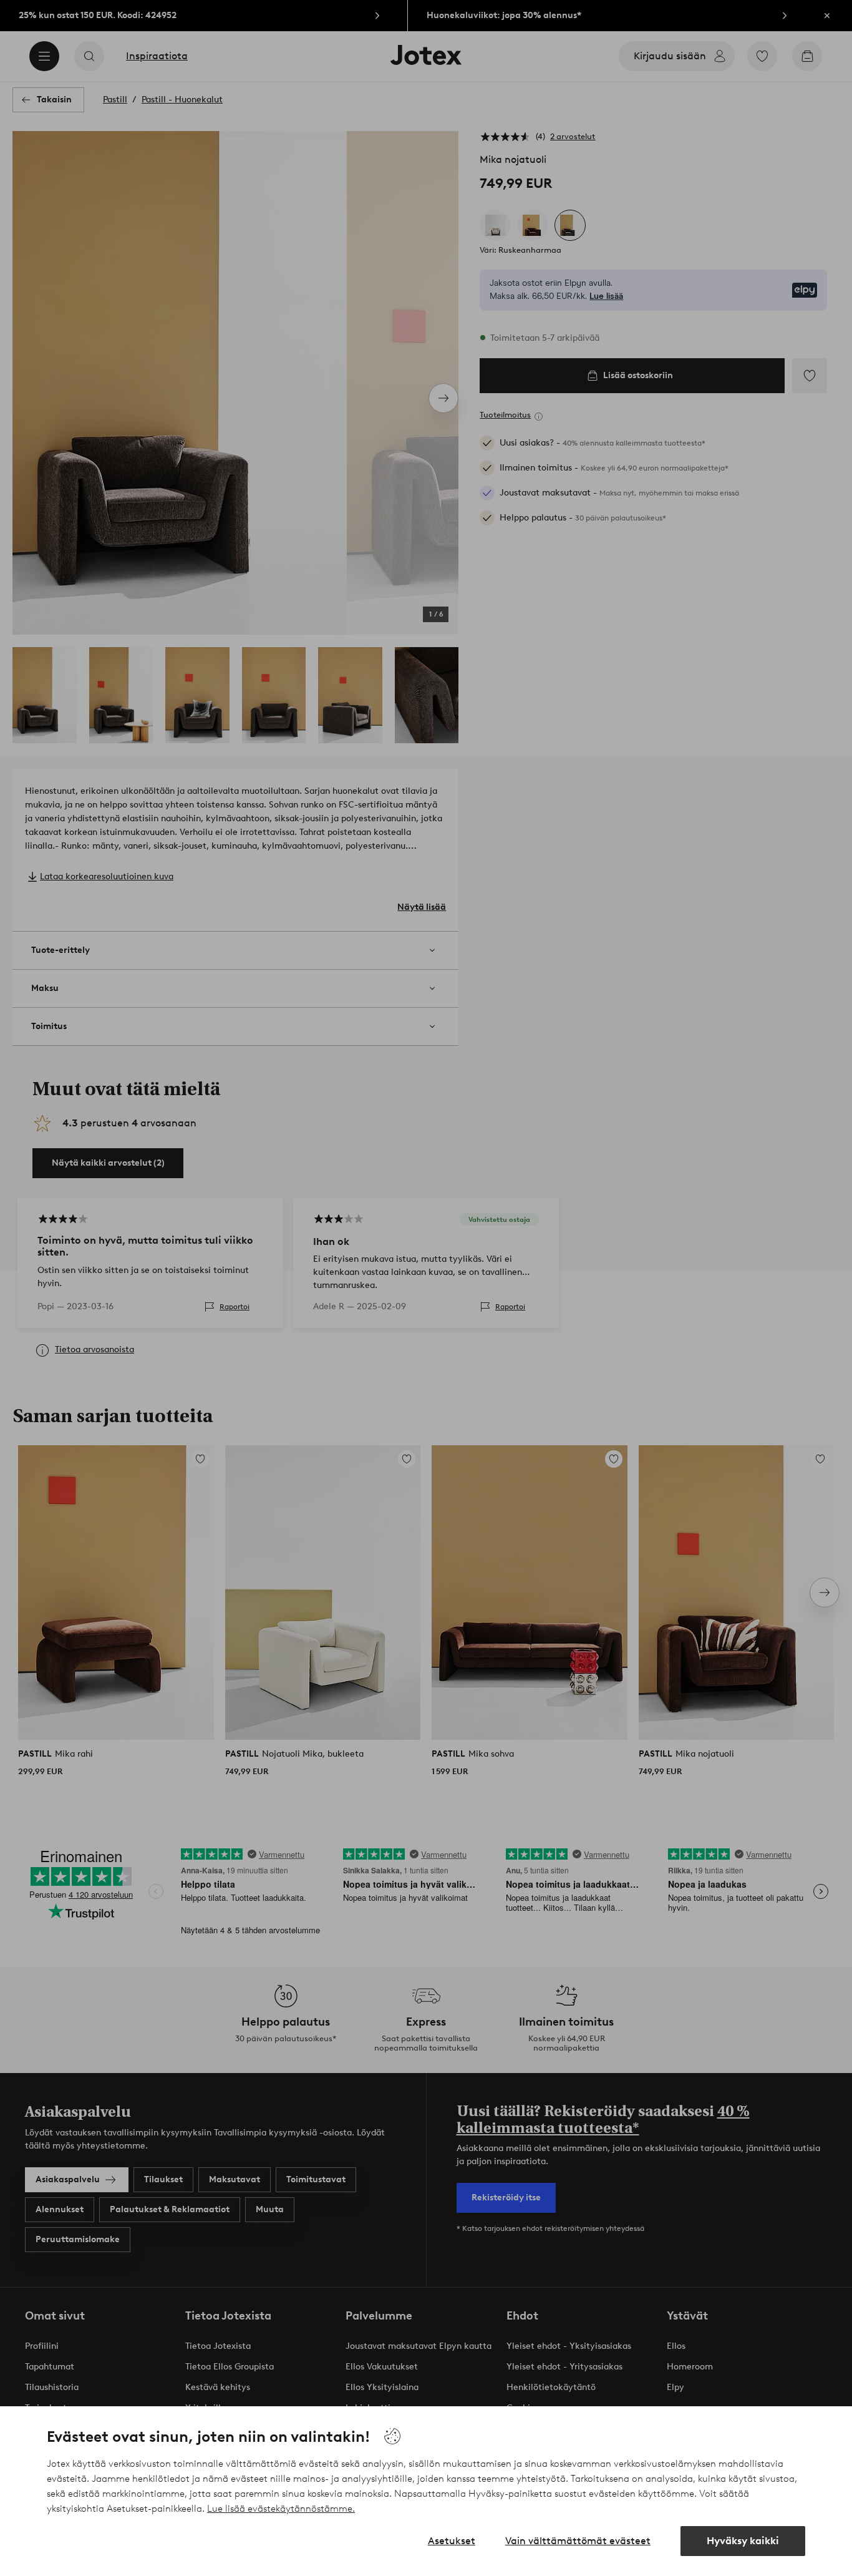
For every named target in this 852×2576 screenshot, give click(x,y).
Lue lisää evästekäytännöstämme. (281, 2509)
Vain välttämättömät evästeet (578, 2541)
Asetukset (452, 2541)
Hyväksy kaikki (743, 2541)
